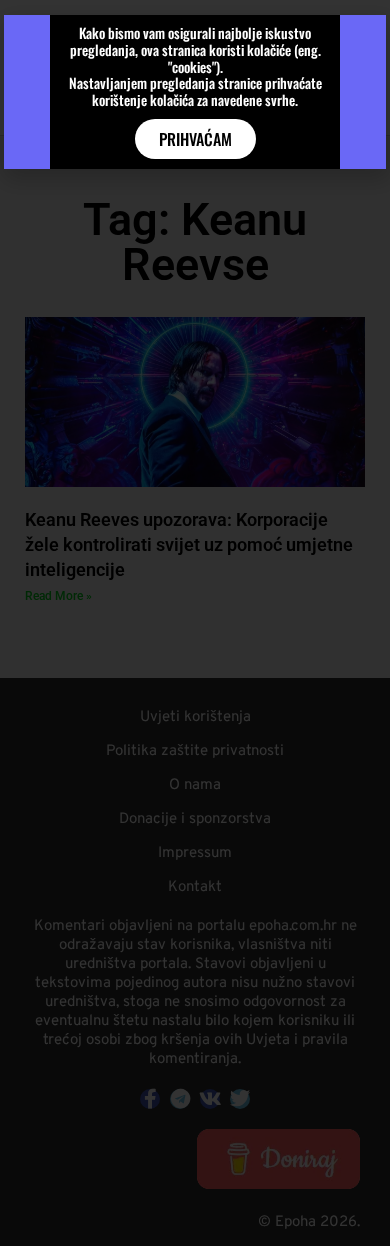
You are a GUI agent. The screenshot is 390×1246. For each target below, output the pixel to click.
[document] (195, 623)
